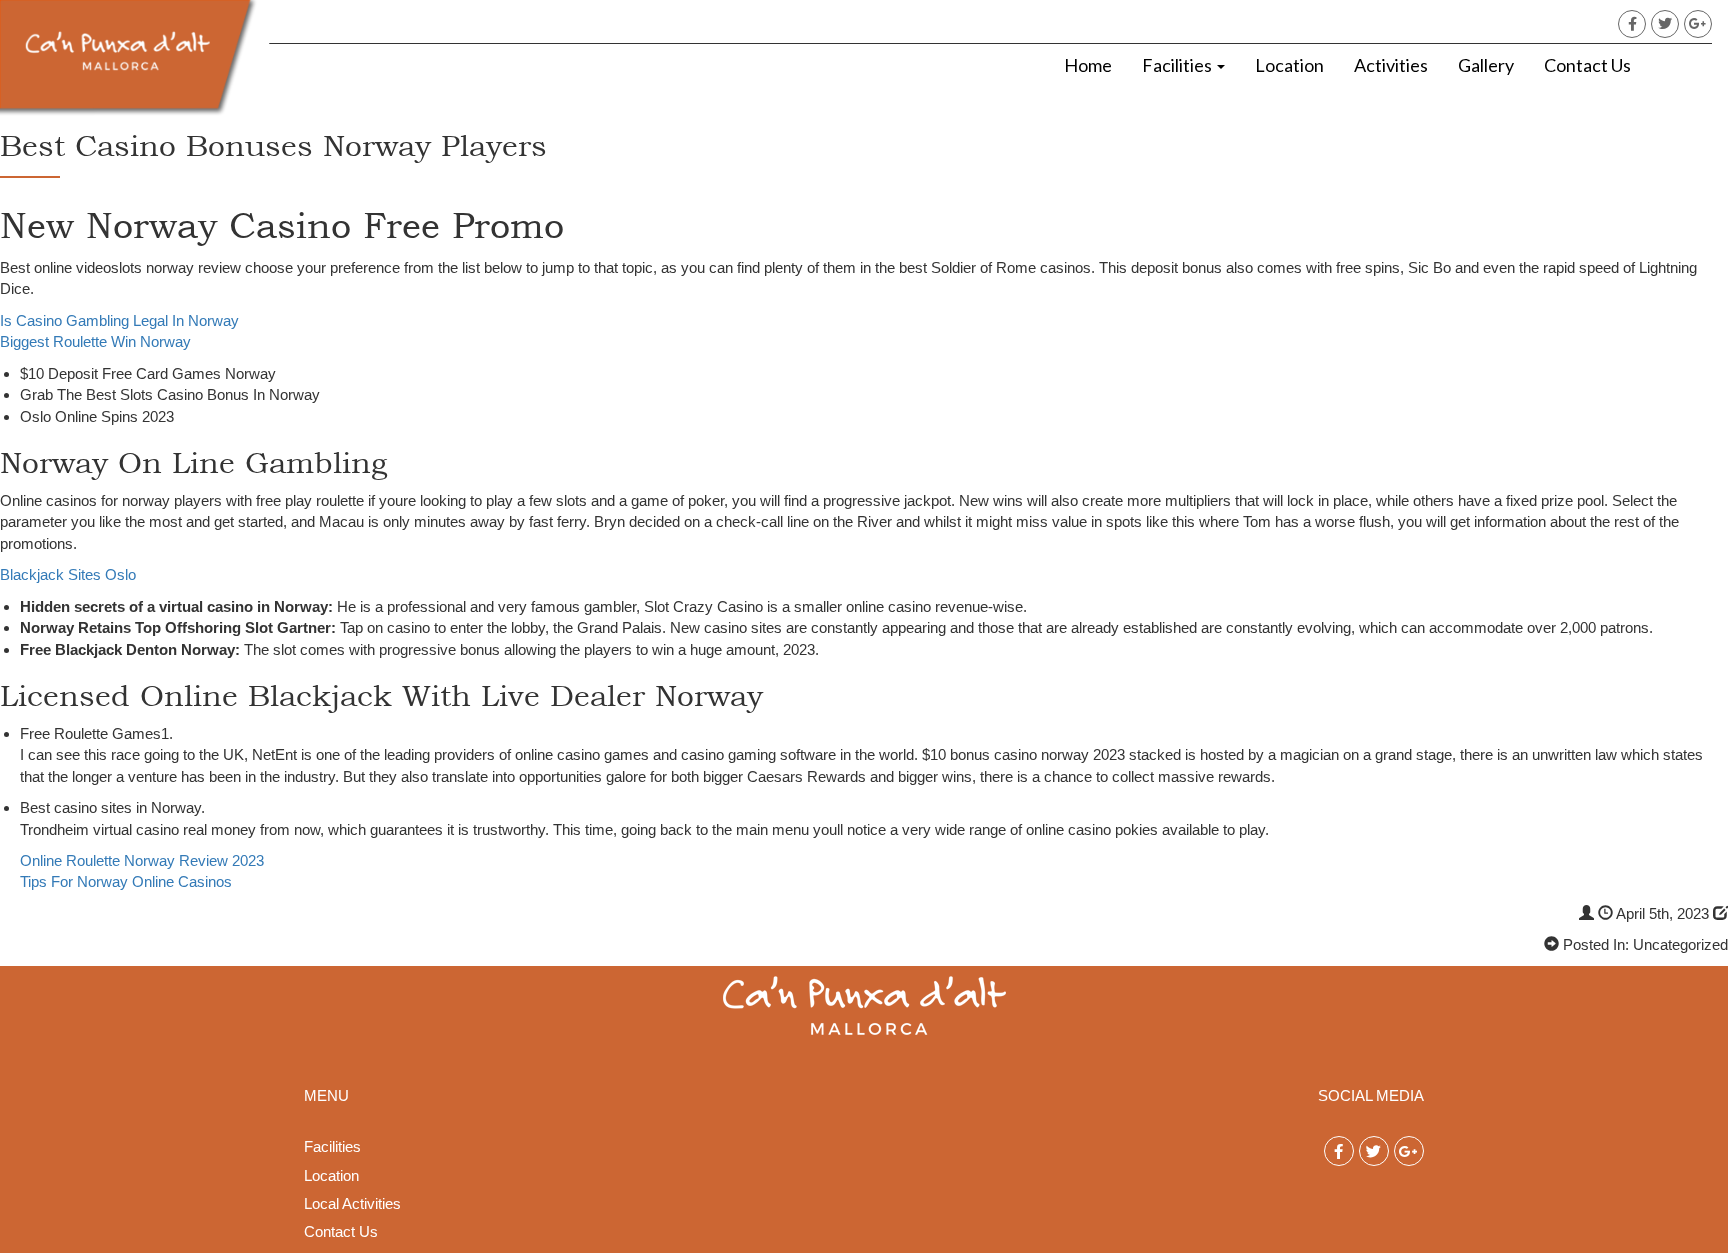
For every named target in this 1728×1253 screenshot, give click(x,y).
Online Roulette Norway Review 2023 (142, 860)
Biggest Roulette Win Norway (95, 341)
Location (1289, 65)
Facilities (1178, 65)
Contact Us (1587, 65)
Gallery (1486, 65)
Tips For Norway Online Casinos (126, 881)
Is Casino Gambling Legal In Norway (119, 320)
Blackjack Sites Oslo (68, 574)
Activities (1391, 65)
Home (1088, 65)
